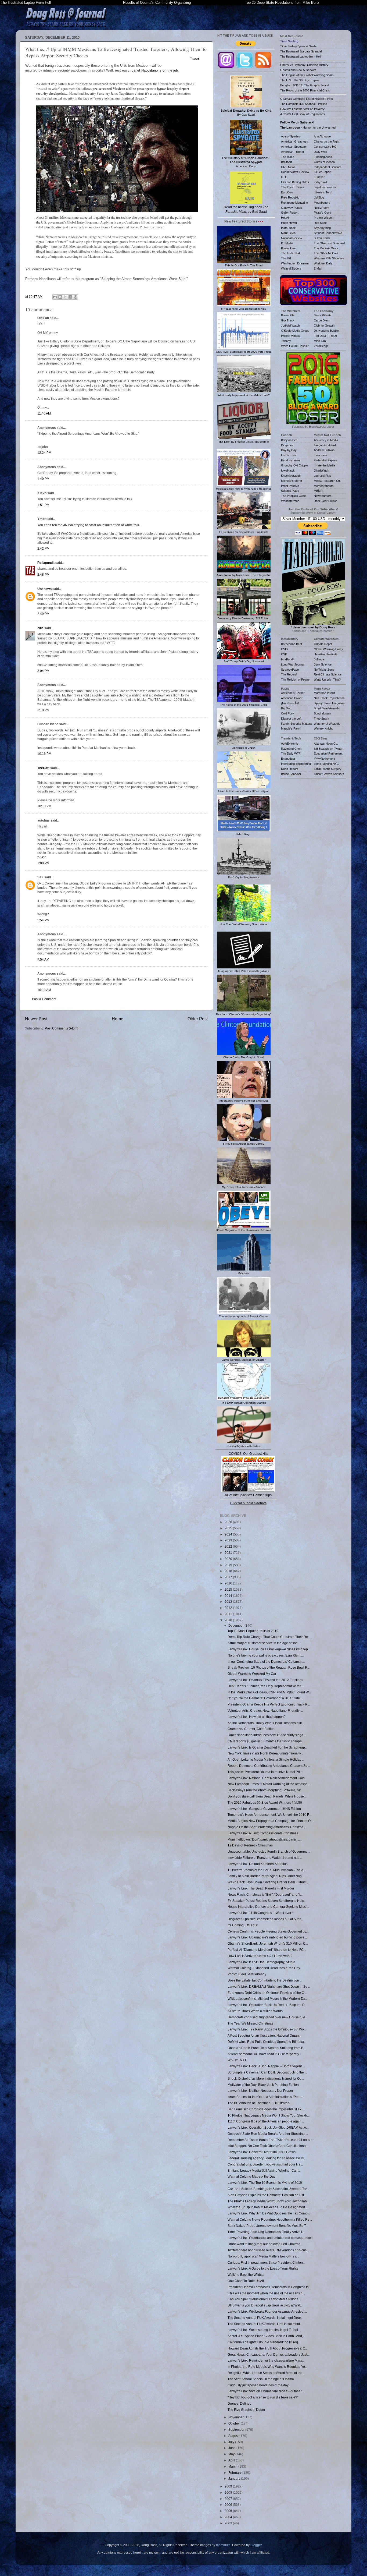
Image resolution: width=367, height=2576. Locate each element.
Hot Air (285, 218)
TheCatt (43, 768)
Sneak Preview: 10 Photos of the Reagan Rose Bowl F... (268, 1667)
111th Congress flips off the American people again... (266, 2121)
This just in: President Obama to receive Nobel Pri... (265, 1772)
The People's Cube (293, 496)
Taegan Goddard (325, 445)
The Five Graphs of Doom (246, 2410)
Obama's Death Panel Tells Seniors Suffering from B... (267, 2048)
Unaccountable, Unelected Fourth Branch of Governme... (269, 1851)
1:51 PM (43, 505)
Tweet (195, 59)
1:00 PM (43, 863)
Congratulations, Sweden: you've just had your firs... (265, 2164)
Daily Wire (320, 152)
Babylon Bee (289, 440)
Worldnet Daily (323, 263)
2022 (229, 1546)
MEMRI (319, 491)
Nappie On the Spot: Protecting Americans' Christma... (267, 1827)
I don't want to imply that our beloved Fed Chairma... (265, 2244)
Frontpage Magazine (294, 203)
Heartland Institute (326, 654)
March (233, 2466)
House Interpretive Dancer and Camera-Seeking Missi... (268, 1907)
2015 (229, 1589)
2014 (229, 1596)
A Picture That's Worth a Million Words (255, 2011)
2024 (229, 1534)
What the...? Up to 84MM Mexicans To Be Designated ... (268, 2207)
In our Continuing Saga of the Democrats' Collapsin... (266, 1662)
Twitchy (286, 341)
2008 (229, 2492)
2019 (229, 1565)
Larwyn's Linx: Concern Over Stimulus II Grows (262, 2152)
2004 (229, 2517)
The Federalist (290, 253)
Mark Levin (288, 233)
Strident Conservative (328, 233)
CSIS (284, 649)
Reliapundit (46, 563)
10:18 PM (44, 806)
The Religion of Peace (295, 680)
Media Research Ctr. (327, 481)
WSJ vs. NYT (237, 2060)
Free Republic (290, 197)
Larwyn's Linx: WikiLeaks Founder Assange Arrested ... (267, 2311)
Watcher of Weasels (327, 724)
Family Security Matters (296, 724)
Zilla (40, 628)
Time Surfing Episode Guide (298, 46)
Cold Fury (287, 713)
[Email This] (55, 297)
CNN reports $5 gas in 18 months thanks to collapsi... (266, 1741)
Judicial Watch (290, 325)
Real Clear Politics (326, 501)
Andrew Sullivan (324, 450)
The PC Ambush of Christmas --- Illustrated (258, 2103)
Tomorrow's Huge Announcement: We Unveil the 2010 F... (269, 1815)
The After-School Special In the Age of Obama (261, 2379)
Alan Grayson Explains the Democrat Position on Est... (267, 2195)
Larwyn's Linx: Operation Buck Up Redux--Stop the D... (267, 2005)
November (236, 2417)
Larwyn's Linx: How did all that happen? (257, 1717)
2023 (229, 1540)
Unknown (44, 589)
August (234, 2436)
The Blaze (288, 157)
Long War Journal (293, 664)
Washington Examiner (295, 263)
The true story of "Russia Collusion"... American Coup (246, 162)
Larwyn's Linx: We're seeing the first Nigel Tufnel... (264, 2330)
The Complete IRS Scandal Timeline (304, 104)
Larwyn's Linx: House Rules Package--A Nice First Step (268, 1649)
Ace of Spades (291, 136)
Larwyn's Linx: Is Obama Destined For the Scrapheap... (267, 1747)
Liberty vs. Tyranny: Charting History (304, 65)
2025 (229, 1528)
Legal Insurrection (325, 187)
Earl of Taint (289, 455)
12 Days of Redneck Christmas (250, 1845)
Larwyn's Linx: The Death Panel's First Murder (261, 1888)
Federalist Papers (325, 460)
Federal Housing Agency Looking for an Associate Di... (267, 2158)
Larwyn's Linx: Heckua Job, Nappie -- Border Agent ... (266, 2066)
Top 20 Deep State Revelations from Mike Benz (282, 3)
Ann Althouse (322, 136)
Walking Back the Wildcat (246, 2275)
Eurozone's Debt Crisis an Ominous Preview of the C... (267, 1993)
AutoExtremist (290, 744)
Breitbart (287, 162)
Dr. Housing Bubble (326, 331)
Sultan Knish (322, 238)
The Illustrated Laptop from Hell (301, 56)
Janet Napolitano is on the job (155, 70)
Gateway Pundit (291, 208)
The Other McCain (326, 253)
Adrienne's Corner (293, 693)
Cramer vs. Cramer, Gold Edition (251, 1729)
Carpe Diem (322, 320)
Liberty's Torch (323, 192)
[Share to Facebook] (70, 297)
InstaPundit (288, 228)
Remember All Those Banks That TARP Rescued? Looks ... (270, 2140)
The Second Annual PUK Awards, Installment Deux (265, 2318)
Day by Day (289, 450)
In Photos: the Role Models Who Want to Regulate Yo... (267, 2367)
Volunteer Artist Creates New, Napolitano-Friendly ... (265, 1710)
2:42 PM (43, 548)
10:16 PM (44, 754)
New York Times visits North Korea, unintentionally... (265, 1753)
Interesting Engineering (296, 764)
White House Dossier (295, 346)
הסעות (42, 857)
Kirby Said (320, 182)
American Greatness (295, 141)
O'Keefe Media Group (295, 331)
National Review (292, 238)
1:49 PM (43, 479)
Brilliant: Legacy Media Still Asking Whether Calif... (264, 2170)
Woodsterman (290, 501)
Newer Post (36, 1019)
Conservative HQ (325, 147)
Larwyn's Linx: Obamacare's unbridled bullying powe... (267, 1937)
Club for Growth (324, 325)
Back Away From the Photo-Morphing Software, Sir (264, 1790)
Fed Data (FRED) (325, 336)
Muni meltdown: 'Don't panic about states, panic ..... (265, 1839)
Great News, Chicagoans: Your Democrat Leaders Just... (269, 2354)
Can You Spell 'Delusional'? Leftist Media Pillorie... (264, 2299)
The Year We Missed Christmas (250, 2023)
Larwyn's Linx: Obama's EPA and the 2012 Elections (265, 1680)
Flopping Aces (323, 157)
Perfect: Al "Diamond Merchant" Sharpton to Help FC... (267, 1950)
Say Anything (322, 228)
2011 (229, 1614)
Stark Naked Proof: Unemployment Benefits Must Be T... (268, 2226)
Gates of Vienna (324, 162)
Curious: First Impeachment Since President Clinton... (266, 2262)
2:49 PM (43, 614)
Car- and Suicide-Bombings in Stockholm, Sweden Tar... (268, 2189)
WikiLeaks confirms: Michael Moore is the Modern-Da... (268, 1999)
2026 (229, 1522)
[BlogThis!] (60, 297)
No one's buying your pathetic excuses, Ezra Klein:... (266, 1655)
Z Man (318, 268)
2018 (229, 1571)
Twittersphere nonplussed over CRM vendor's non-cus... (268, 2250)
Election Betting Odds (295, 182)
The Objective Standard (329, 243)
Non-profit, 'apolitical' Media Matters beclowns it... (263, 2256)
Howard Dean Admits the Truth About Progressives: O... (268, 2348)
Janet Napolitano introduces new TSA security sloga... (267, 1735)
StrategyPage (290, 670)
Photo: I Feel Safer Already (247, 1974)
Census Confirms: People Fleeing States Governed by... (268, 1931)
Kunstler (319, 177)
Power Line (288, 248)
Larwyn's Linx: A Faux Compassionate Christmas (263, 1833)
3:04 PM (43, 671)
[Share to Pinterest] (75, 297)
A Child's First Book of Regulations (303, 114)
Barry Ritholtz (323, 315)
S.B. (40, 877)
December (236, 1625)
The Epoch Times (293, 187)
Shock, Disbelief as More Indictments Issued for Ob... (266, 2078)
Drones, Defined (240, 2403)
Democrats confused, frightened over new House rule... (268, 2017)
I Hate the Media (324, 465)
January (235, 2478)
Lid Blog (319, 197)
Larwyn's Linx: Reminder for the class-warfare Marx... (266, 2360)
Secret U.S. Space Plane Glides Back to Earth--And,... (266, 2336)
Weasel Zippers (291, 268)
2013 (229, 1602)
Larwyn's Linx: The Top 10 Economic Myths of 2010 (265, 2183)
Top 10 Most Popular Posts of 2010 (253, 1631)
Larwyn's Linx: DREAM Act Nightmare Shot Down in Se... (269, 1986)
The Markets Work (326, 248)
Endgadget (288, 759)
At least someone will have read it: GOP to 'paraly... (264, 2054)
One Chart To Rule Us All (246, 2281)
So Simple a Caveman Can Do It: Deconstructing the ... (267, 2072)
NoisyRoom (321, 208)
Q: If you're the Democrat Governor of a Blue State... (265, 1698)
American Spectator (294, 147)
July (232, 2442)
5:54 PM (43, 920)
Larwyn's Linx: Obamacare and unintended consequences (270, 2238)
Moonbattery (322, 203)
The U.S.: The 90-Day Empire (300, 80)
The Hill (286, 258)
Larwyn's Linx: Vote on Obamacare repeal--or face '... (266, 2391)
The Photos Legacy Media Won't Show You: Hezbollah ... (269, 2201)
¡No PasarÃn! (290, 703)
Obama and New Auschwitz (298, 70)
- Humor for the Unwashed (308, 128)
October (235, 2423)
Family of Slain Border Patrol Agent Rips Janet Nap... (266, 1876)
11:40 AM (44, 413)
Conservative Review (295, 172)
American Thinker (293, 152)
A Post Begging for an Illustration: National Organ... (264, 2035)
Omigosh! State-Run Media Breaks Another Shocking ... (268, 2134)
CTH (284, 177)
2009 (229, 2486)
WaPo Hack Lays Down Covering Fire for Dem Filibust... (268, 1882)
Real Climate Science (328, 674)
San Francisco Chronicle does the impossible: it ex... (266, 2109)
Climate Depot (323, 644)
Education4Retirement (328, 753)
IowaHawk (288, 470)
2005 (229, 2511)
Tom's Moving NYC (326, 764)
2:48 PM (43, 574)
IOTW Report (323, 172)
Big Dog (286, 708)
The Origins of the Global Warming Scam (307, 75)
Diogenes (287, 445)
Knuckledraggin (291, 476)
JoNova (319, 659)
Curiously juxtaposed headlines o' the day (258, 2385)
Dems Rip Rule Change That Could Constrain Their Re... (269, 1637)
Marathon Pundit (324, 693)
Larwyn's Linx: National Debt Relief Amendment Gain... (267, 1778)
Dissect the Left (291, 719)
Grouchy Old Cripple (294, 465)
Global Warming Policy (328, 649)
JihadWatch (321, 470)
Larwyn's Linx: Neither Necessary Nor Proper (260, 2091)
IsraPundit (288, 659)
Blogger (256, 2545)
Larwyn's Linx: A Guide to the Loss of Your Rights (263, 2268)
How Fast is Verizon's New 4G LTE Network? (260, 1956)
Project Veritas (290, 336)
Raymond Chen (291, 749)
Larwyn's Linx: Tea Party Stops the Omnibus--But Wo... (267, 2029)
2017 (229, 1577)
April (232, 2460)
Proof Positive (290, 486)
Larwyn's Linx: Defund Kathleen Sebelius (258, 1864)
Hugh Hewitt (289, 223)
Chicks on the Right (327, 141)
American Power (292, 698)
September (237, 2430)
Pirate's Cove (323, 213)
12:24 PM (44, 453)
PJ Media (287, 243)
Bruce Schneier (291, 774)
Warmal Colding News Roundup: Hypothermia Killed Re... (270, 2219)
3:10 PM (43, 710)
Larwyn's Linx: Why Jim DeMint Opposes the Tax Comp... (269, 2213)
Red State (320, 223)
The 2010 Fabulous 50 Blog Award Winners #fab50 (265, 1802)
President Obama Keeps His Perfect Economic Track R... (269, 1704)
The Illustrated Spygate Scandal (301, 51)
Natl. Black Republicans (329, 698)
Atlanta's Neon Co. (326, 744)
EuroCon (287, 192)
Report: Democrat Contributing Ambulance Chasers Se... (269, 1766)
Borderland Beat (292, 644)
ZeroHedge (321, 346)
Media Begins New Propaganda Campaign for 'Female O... (270, 1821)
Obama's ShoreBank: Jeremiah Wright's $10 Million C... (268, 1943)
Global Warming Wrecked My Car (252, 1674)
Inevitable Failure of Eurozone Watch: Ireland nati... (265, 1858)
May (232, 2454)
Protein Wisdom (324, 218)
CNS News (288, 167)
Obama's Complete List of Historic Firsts (307, 99)
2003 (229, 2523)
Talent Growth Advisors (329, 774)
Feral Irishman (290, 460)
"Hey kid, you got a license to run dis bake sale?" (263, 2397)
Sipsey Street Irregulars (329, 703)
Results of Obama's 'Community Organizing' (157, 3)
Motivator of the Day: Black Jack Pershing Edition (263, 2085)
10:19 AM (44, 990)
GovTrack (288, 320)
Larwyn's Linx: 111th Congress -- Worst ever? (260, 1913)
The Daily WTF (291, 753)
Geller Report (290, 213)
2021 (229, 1553)
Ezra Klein (320, 455)
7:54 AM (43, 959)
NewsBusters (323, 496)
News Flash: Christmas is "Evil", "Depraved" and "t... (265, 1894)
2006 (229, 2505)
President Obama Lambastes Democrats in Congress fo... (269, 2287)
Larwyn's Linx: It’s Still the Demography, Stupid (261, 1962)
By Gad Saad (246, 113)
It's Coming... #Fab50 (243, 1925)
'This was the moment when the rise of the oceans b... (266, 2293)
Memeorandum (324, 486)
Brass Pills (288, 315)
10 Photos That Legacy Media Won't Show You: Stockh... (269, 2115)
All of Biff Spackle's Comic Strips (248, 1495)
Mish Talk (320, 341)
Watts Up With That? (327, 680)
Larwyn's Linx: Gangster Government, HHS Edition (264, 1809)
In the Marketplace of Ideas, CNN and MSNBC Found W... (269, 1692)
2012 (229, 1608)
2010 (229, 1620)
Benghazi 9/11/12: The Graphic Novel (305, 85)
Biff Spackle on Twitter (328, 749)
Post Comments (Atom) (62, 1028)
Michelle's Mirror (292, 481)
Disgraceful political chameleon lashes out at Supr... (265, 1919)
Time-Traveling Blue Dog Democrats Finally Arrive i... (266, 2232)
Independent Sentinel (327, 167)
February (235, 2473)
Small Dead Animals (327, 708)
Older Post (198, 1019)
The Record (289, 674)
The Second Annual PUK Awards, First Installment (264, 2324)
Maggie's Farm (291, 728)
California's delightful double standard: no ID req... (264, 2342)
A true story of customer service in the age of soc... (264, 1643)
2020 (229, 1559)
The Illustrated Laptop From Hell (26, 3)
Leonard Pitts (322, 476)
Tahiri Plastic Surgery (328, 769)
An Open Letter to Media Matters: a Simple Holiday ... (266, 1759)
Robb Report (289, 769)
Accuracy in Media (326, 440)
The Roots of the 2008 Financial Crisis (305, 90)
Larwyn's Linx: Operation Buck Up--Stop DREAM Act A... (268, 2127)
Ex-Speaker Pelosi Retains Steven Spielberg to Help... (267, 1901)
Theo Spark (321, 719)
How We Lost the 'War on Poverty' (303, 109)
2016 (229, 1583)
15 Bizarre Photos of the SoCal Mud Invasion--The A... (267, 1870)
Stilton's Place (290, 491)
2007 (229, 2499)
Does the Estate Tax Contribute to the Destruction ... (265, 1980)
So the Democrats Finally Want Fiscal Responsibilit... (266, 1723)
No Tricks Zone (324, 670)
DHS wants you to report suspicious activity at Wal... (265, 2305)
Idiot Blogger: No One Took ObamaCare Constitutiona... (268, 2146)
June (232, 2448)
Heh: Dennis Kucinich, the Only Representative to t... (266, 1686)
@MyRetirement (324, 759)
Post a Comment (44, 999)
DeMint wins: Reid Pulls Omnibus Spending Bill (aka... (267, 2042)
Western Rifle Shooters (329, 258)
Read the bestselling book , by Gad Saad (246, 209)
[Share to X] (65, 297)
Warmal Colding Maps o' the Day (251, 2176)
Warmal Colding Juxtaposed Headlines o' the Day (264, 1968)
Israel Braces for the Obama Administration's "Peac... (266, 2097)
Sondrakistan (322, 713)
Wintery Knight (323, 728)
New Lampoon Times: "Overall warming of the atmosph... (269, 1784)
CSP (284, 654)
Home (118, 1019)
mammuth (223, 2545)
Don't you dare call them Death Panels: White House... (267, 1796)
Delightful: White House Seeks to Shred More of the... (266, 2373)
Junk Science (323, 664)
